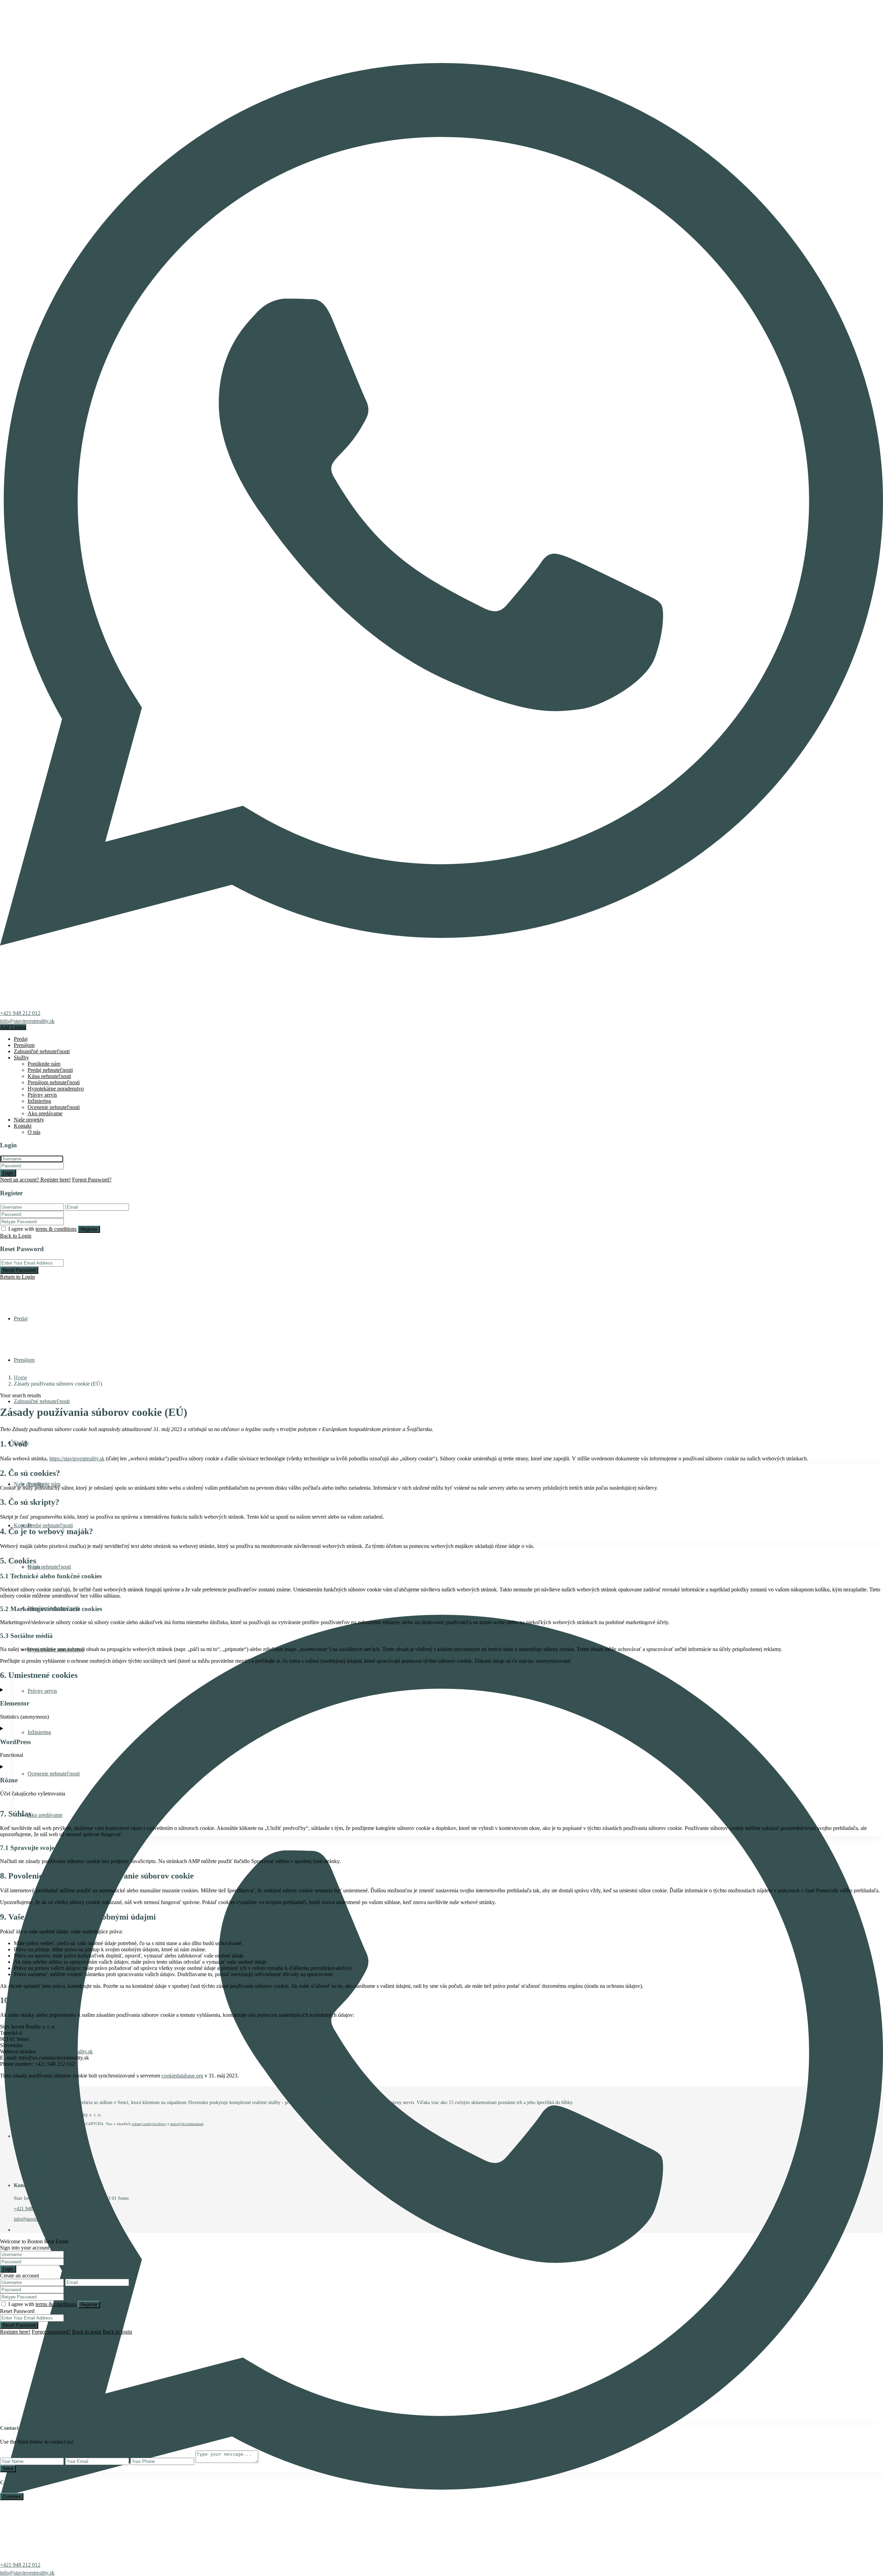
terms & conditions (56, 1229)
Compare (12, 2497)
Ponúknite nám (44, 1064)
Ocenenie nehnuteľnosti (54, 1107)
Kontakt (23, 1126)
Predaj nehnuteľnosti (50, 1070)
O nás (34, 1132)
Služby (21, 1058)
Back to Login (16, 1236)
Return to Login (17, 1277)
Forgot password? (51, 2332)
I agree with (42, 1229)
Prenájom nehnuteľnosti (54, 1082)
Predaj (21, 1039)
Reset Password (19, 1270)
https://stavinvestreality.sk (77, 1458)
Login (8, 1173)
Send (8, 2469)
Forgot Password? (92, 1180)
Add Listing (13, 1027)
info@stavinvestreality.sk (27, 1021)
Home (21, 1377)
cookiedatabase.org (182, 2076)
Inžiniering (39, 1101)
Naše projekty (29, 1120)
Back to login (87, 2332)
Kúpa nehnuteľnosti (49, 1076)
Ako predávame (45, 1113)
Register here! (15, 2332)
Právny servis (42, 1095)
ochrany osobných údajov (149, 2124)
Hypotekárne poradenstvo (56, 1089)
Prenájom (24, 1045)
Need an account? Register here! (35, 1180)
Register (89, 1229)
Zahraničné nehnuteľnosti (42, 1051)
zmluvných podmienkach (187, 2124)
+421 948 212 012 (20, 1013)
